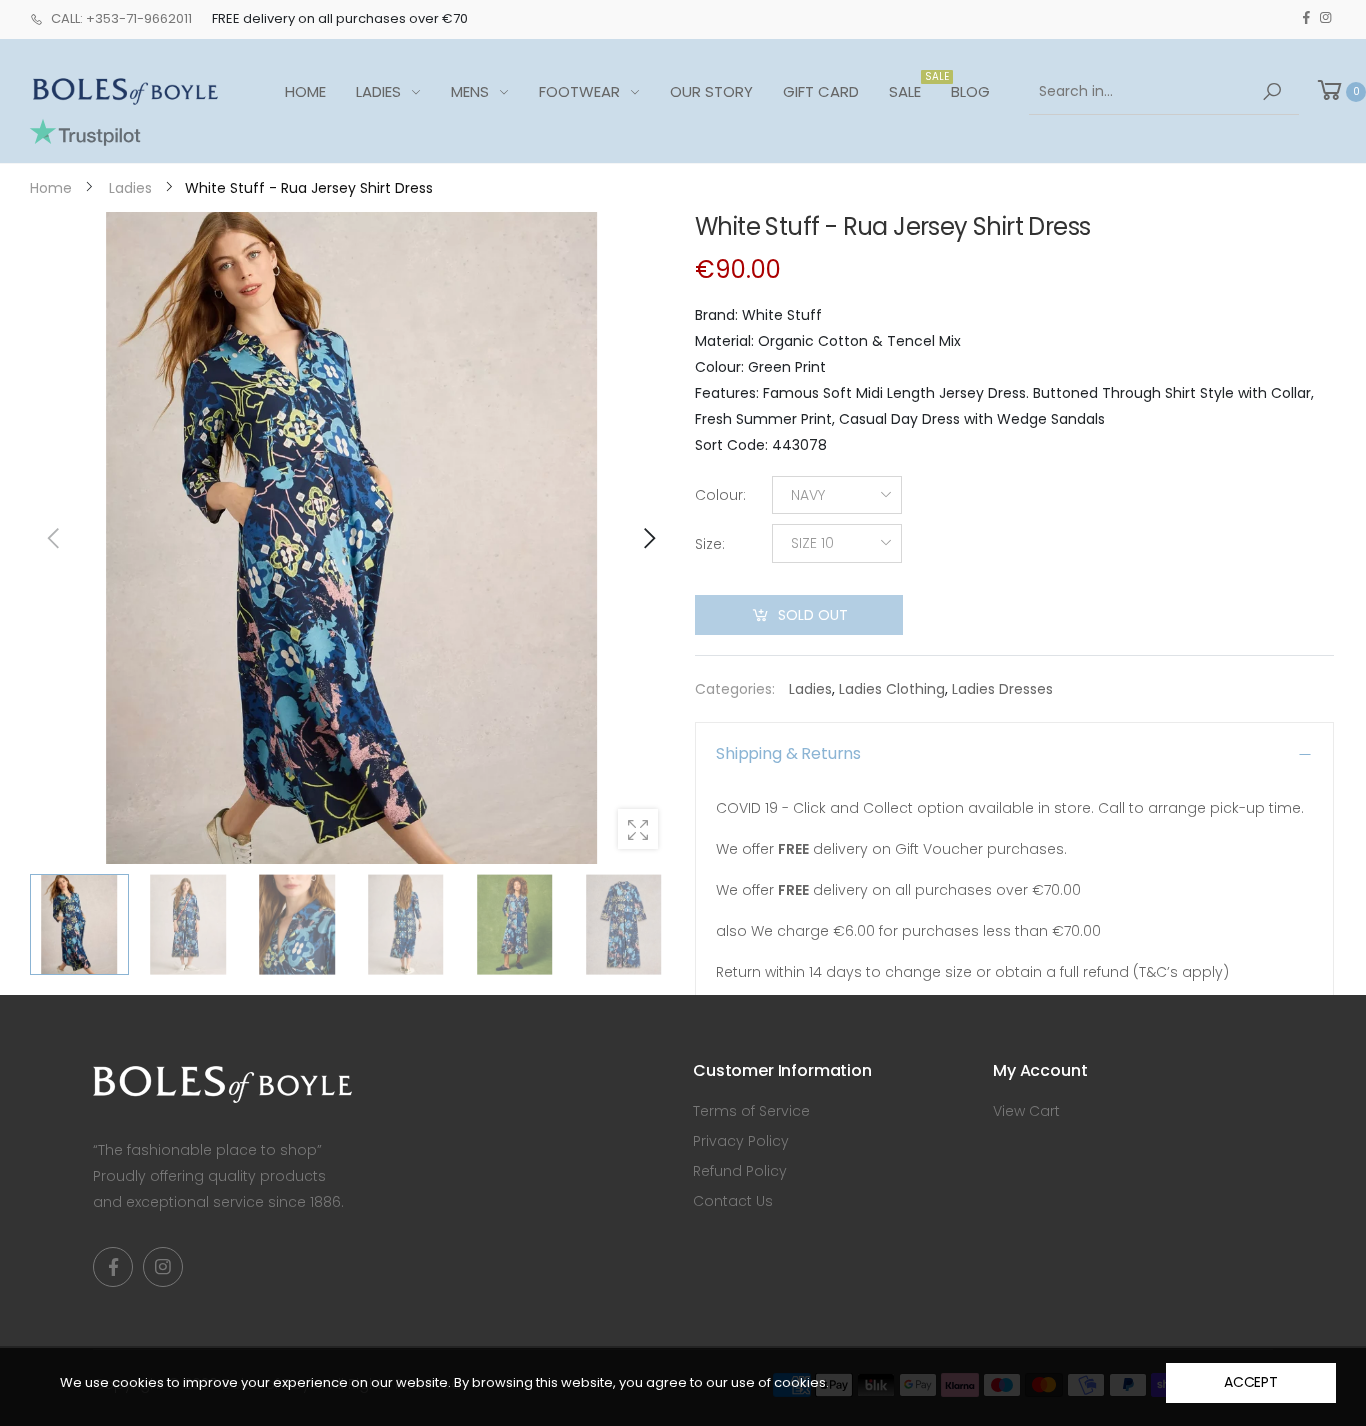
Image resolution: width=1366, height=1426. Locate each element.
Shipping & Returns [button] (788, 753)
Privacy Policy (741, 1141)
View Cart (1026, 1111)
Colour (720, 495)
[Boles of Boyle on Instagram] (1325, 18)
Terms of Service (751, 1111)
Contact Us (733, 1201)
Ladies (810, 689)
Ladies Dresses (1002, 689)
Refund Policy (740, 1171)
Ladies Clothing (892, 689)
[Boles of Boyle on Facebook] (1306, 18)
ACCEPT (1251, 1382)
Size (710, 544)
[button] (648, 538)
